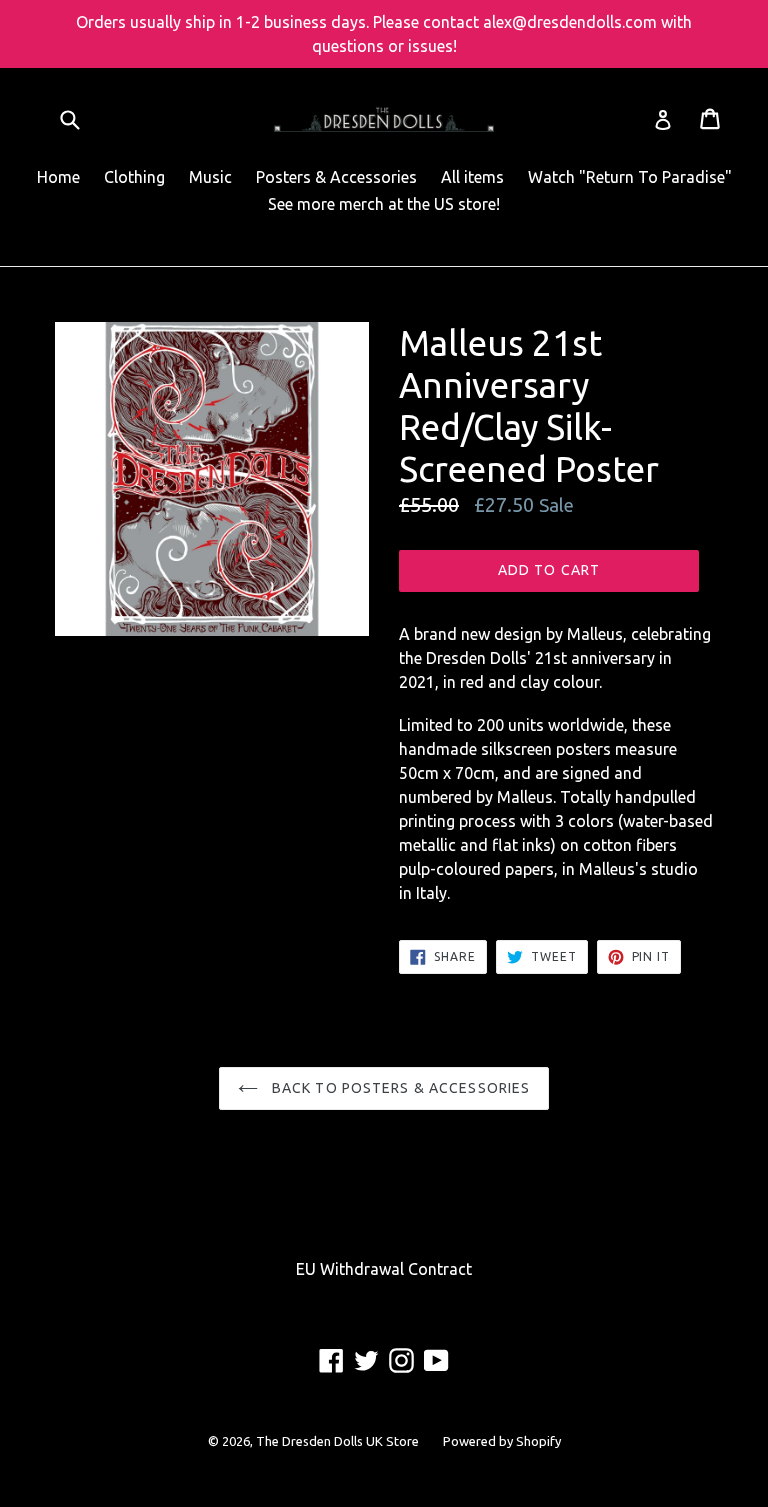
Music (210, 177)
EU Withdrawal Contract (384, 1269)
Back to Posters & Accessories (399, 1088)
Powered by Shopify (502, 1441)
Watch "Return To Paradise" (630, 177)
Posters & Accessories (336, 177)
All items (472, 177)
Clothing (134, 177)
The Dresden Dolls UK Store (337, 1441)
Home (58, 177)
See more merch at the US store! (384, 204)
